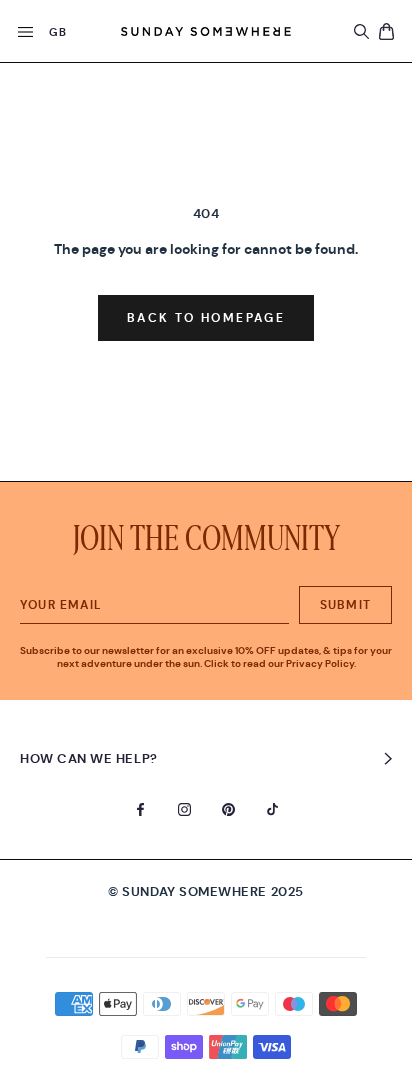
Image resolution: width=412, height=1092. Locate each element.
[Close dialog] (287, 472)
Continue (205, 597)
